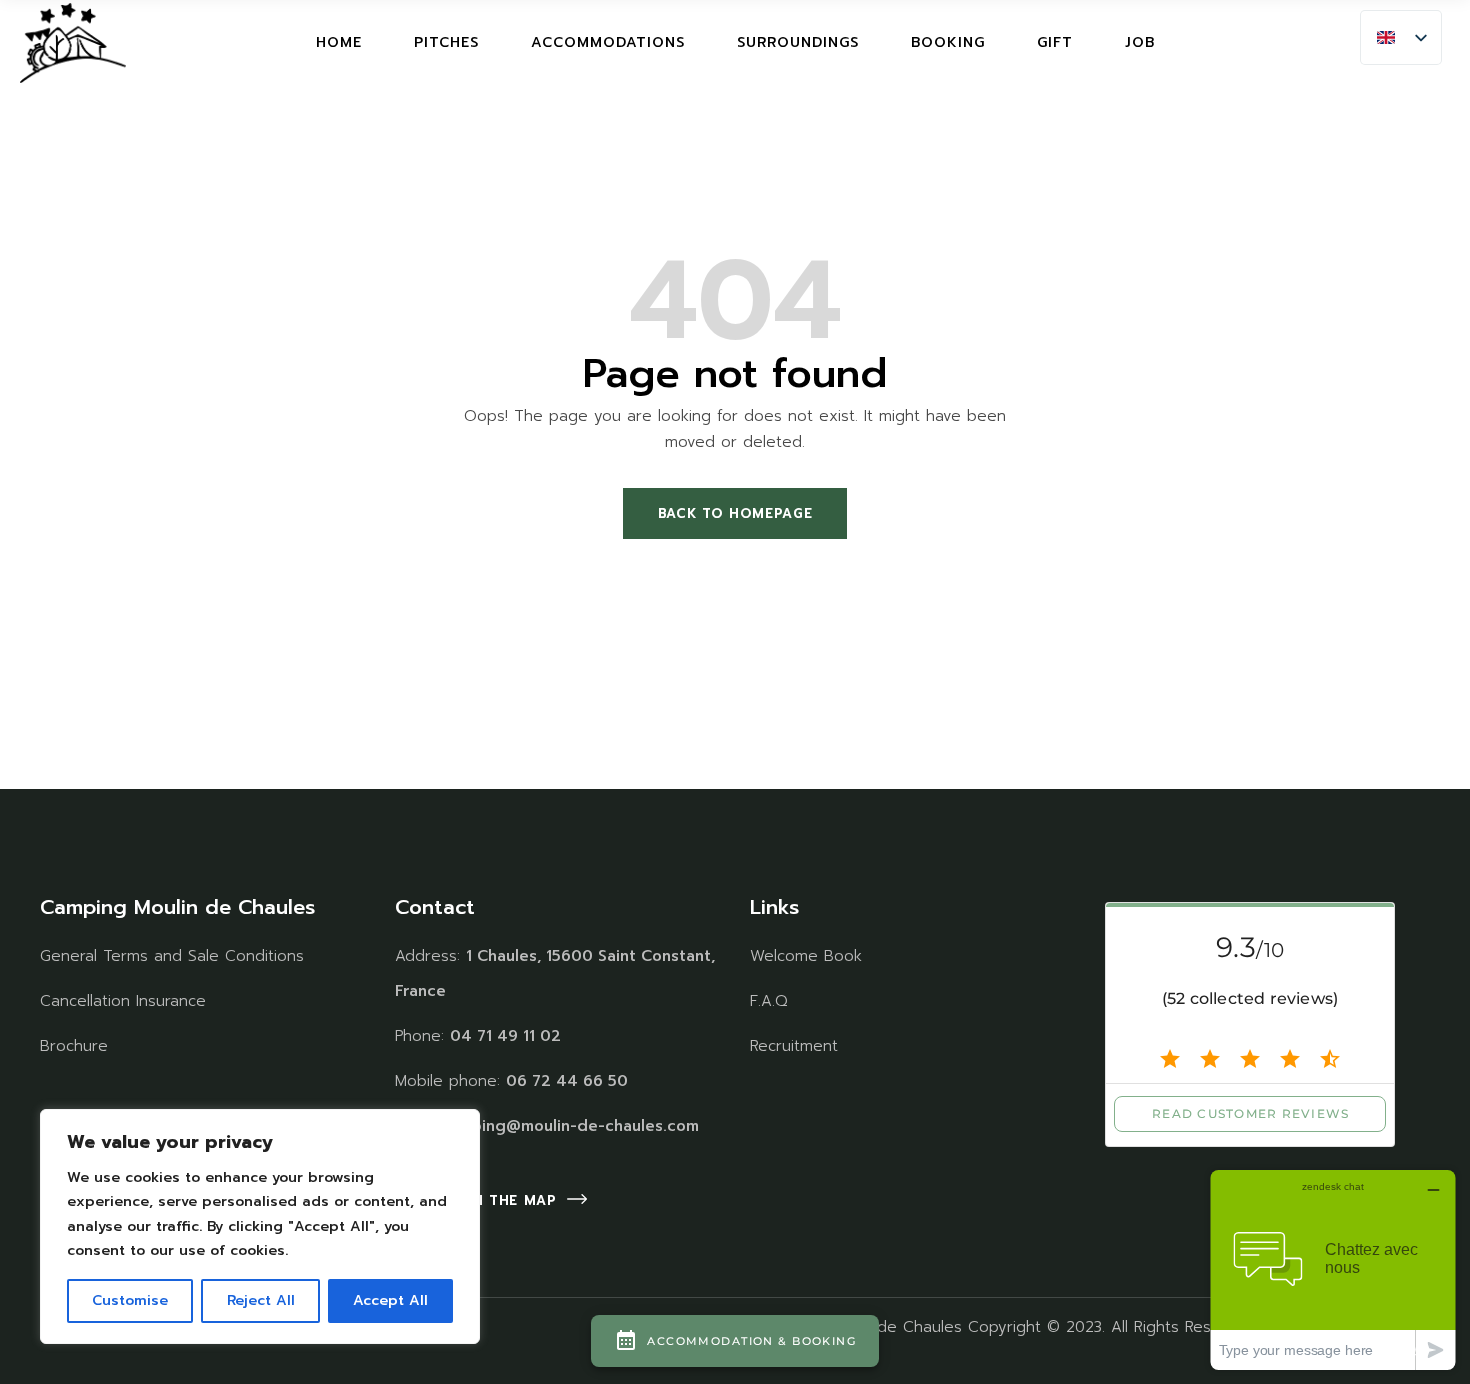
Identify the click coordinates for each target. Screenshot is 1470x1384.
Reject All (261, 1300)
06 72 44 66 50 (567, 1081)
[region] (260, 1226)
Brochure (74, 1046)
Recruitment (794, 1046)
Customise (130, 1300)
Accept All (390, 1300)
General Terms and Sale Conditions (172, 956)
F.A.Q (769, 1001)
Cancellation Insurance (123, 1001)
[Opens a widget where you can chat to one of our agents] (1333, 1269)
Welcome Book (806, 956)
